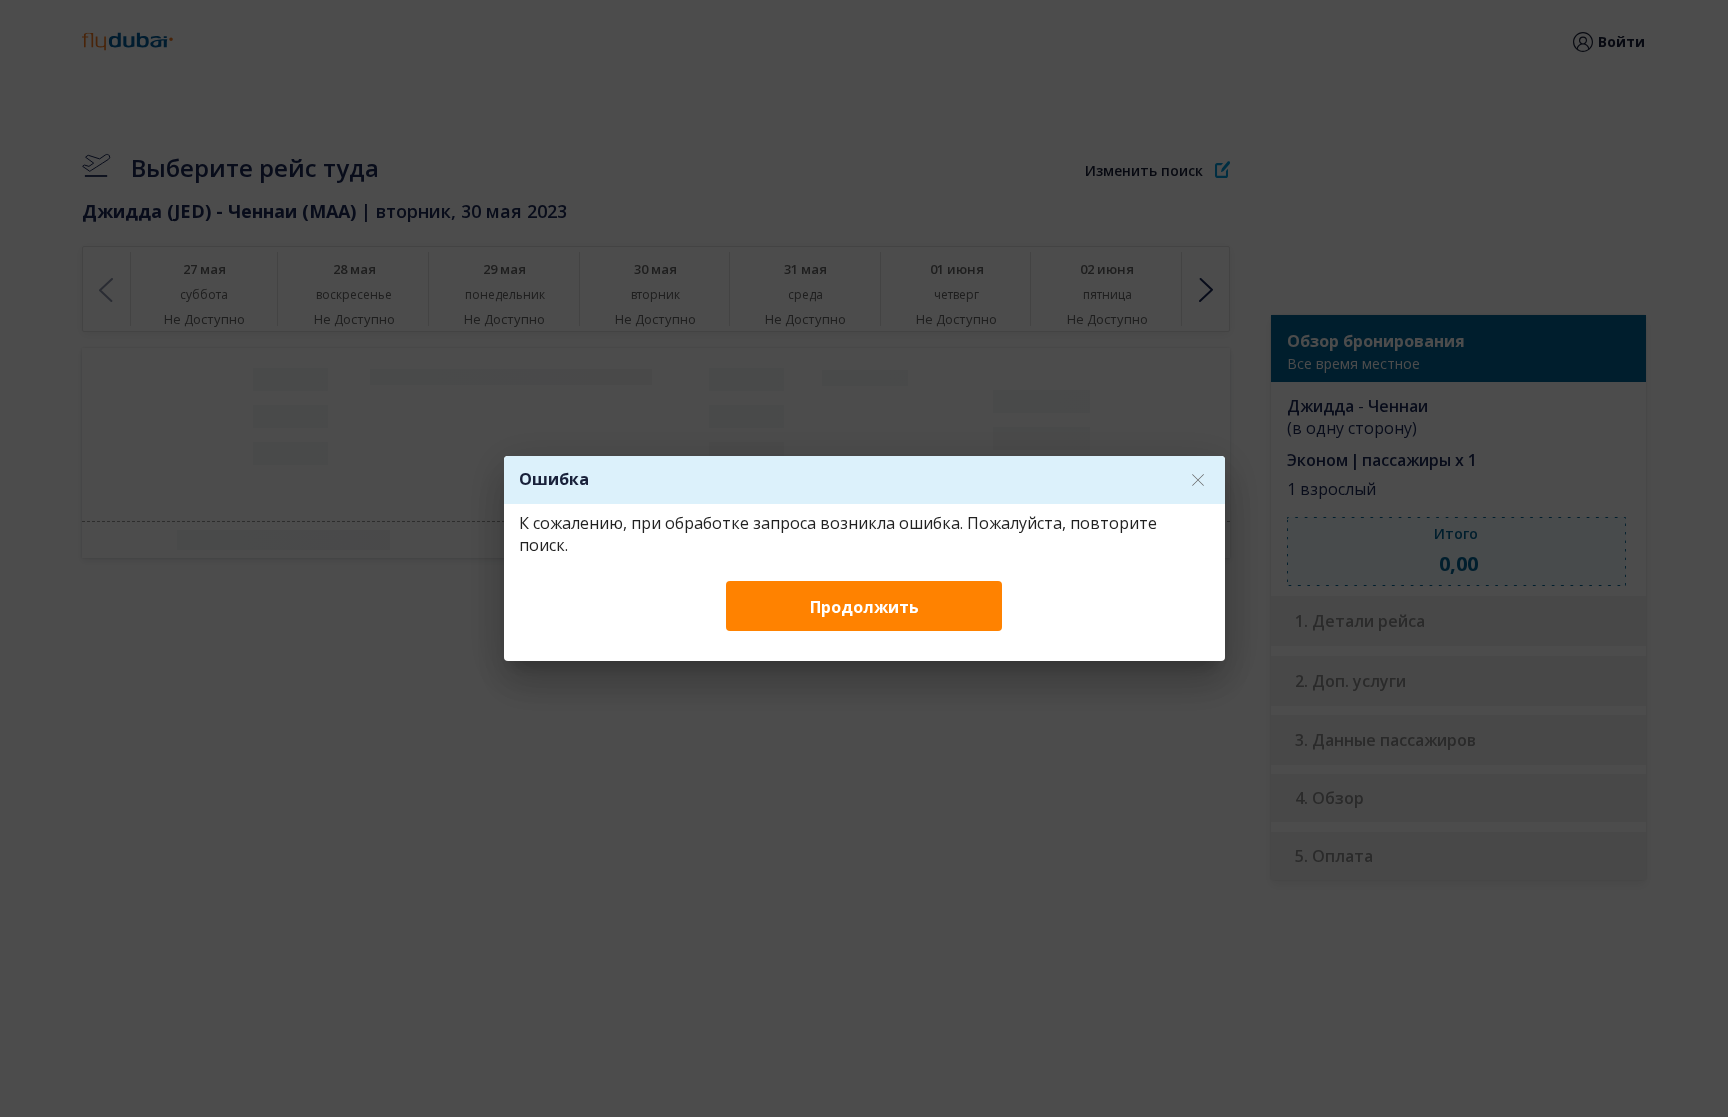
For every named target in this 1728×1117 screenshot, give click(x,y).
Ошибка (554, 479)
